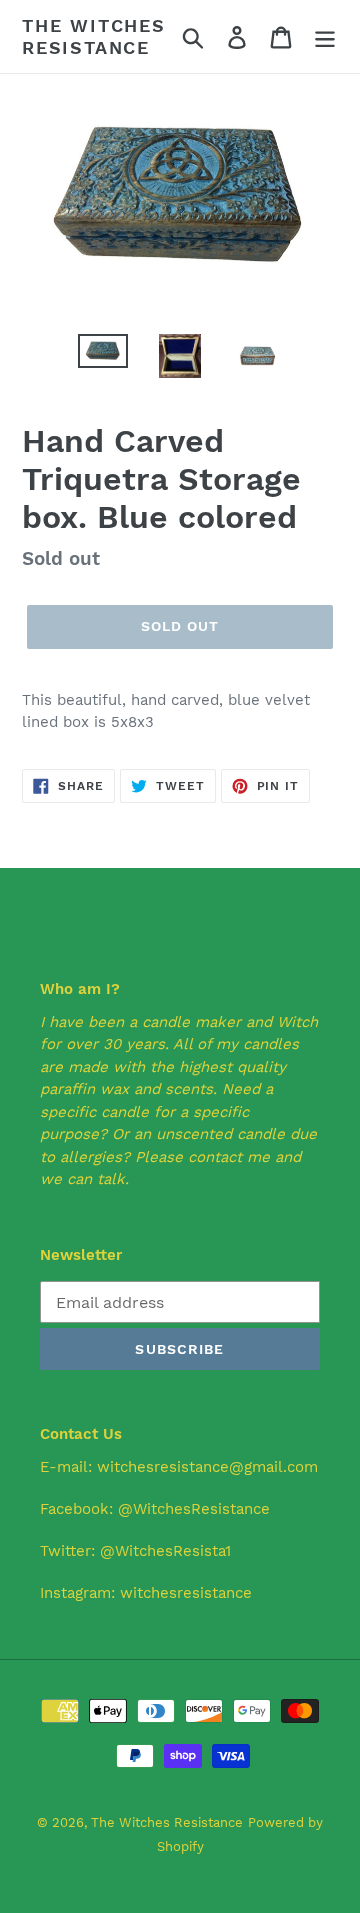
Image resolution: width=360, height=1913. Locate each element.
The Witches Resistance (94, 36)
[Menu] (325, 36)
